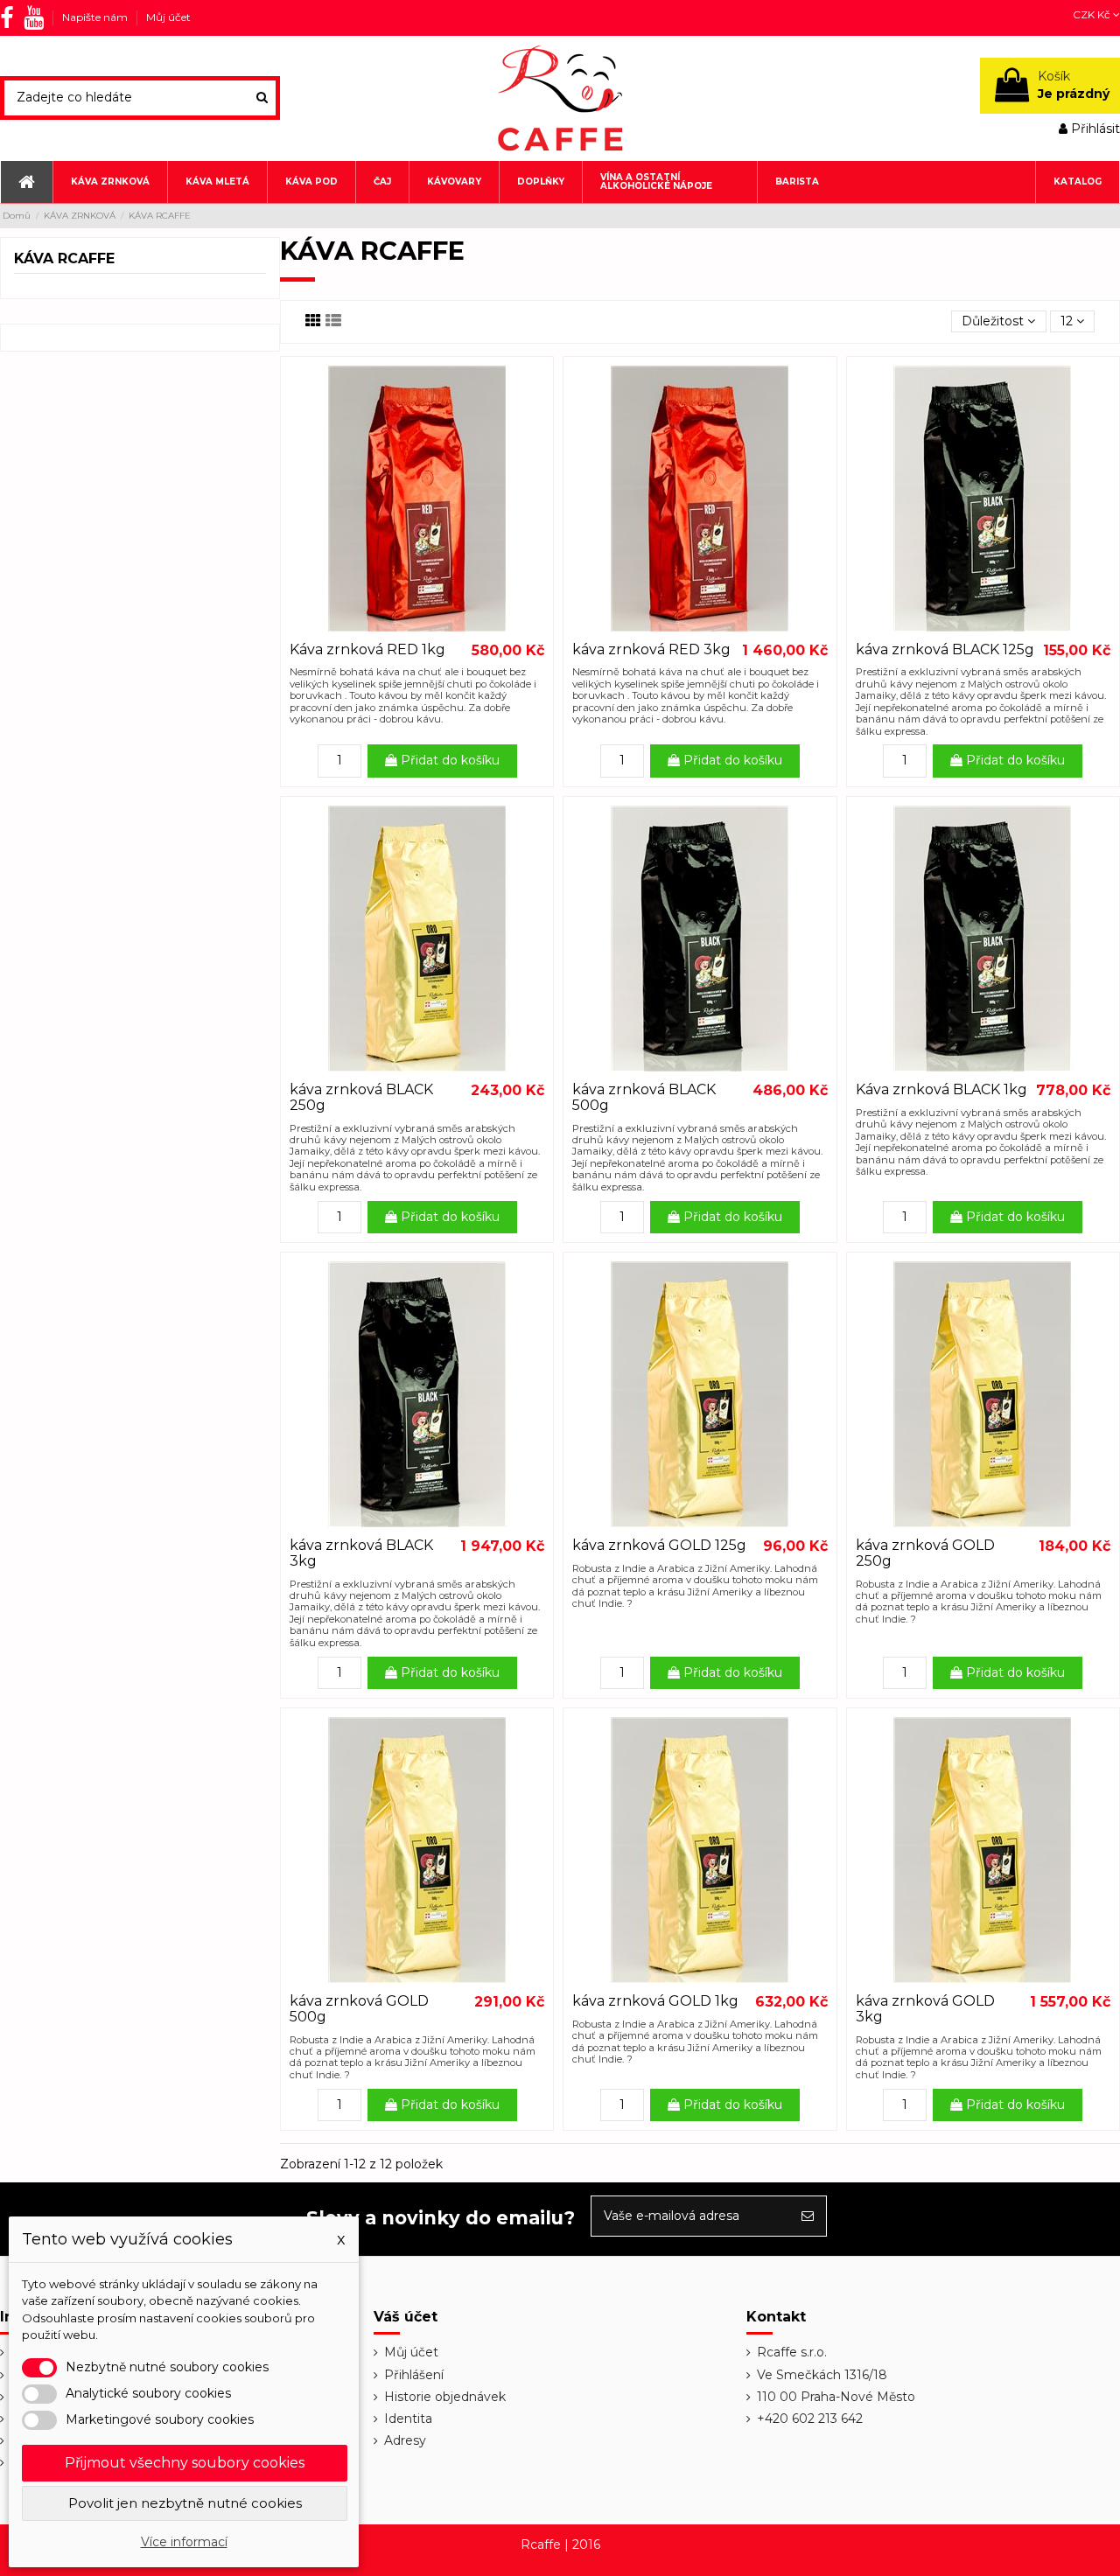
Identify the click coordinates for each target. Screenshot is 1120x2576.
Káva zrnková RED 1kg (367, 649)
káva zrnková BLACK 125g (945, 649)
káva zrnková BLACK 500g (644, 1097)
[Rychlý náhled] (417, 626)
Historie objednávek (445, 2397)
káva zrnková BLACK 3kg (361, 1553)
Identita (408, 2419)
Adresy (405, 2440)
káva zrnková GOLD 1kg (655, 2001)
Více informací (184, 2542)
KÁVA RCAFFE (64, 258)
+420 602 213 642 (810, 2419)
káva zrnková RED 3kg (651, 649)
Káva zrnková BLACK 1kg (941, 1089)
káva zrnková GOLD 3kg (925, 2009)
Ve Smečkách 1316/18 (822, 2375)
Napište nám (96, 17)
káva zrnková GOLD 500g (359, 2009)
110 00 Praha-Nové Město (836, 2397)
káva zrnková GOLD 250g (925, 1553)
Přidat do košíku (448, 760)
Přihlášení (414, 2375)
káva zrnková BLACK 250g (361, 1097)
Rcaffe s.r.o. (792, 2352)
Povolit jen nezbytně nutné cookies (185, 2503)
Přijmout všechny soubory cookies (185, 2463)
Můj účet (168, 17)
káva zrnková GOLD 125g (659, 1545)
